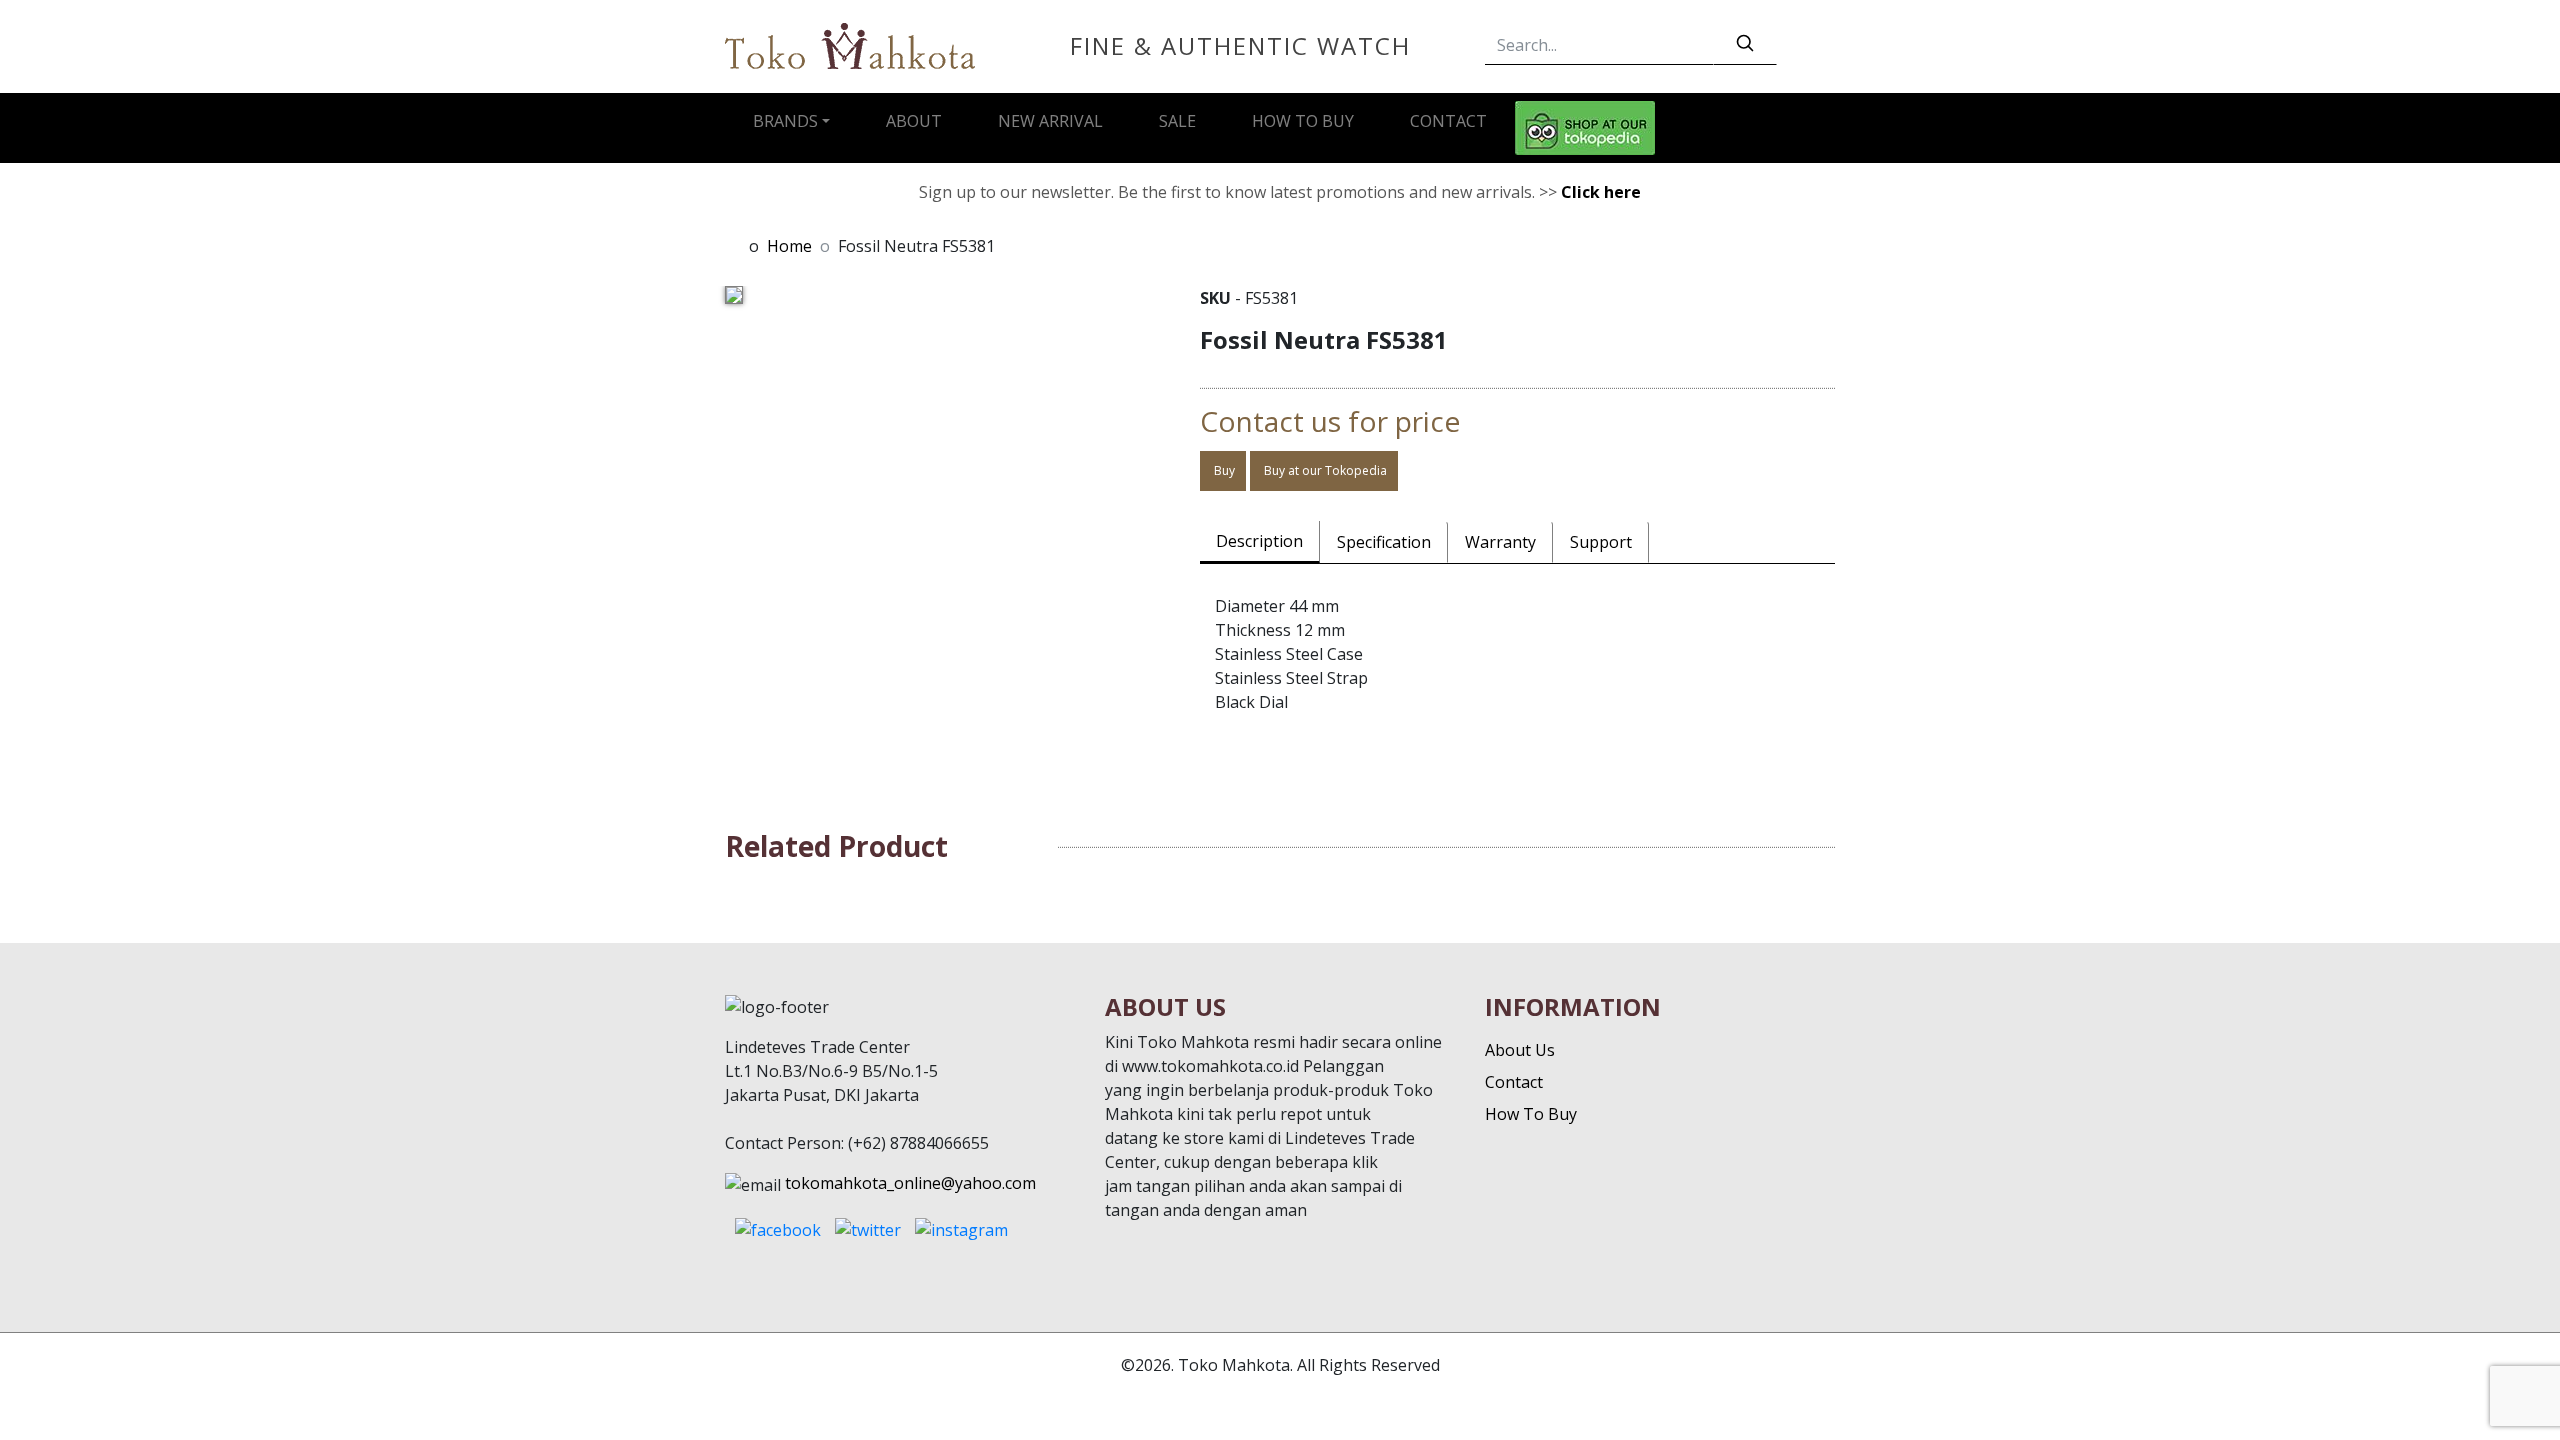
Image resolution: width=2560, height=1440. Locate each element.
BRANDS (785, 121)
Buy (1223, 470)
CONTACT (1448, 121)
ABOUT (914, 121)
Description (1259, 541)
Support (1601, 542)
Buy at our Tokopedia (1324, 470)
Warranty (1500, 542)
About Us (1520, 1050)
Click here (1601, 192)
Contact (1514, 1082)
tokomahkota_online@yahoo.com (910, 1183)
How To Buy (1531, 1114)
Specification (1384, 542)
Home (789, 246)
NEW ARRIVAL (1050, 121)
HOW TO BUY (1303, 121)
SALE (1177, 121)
